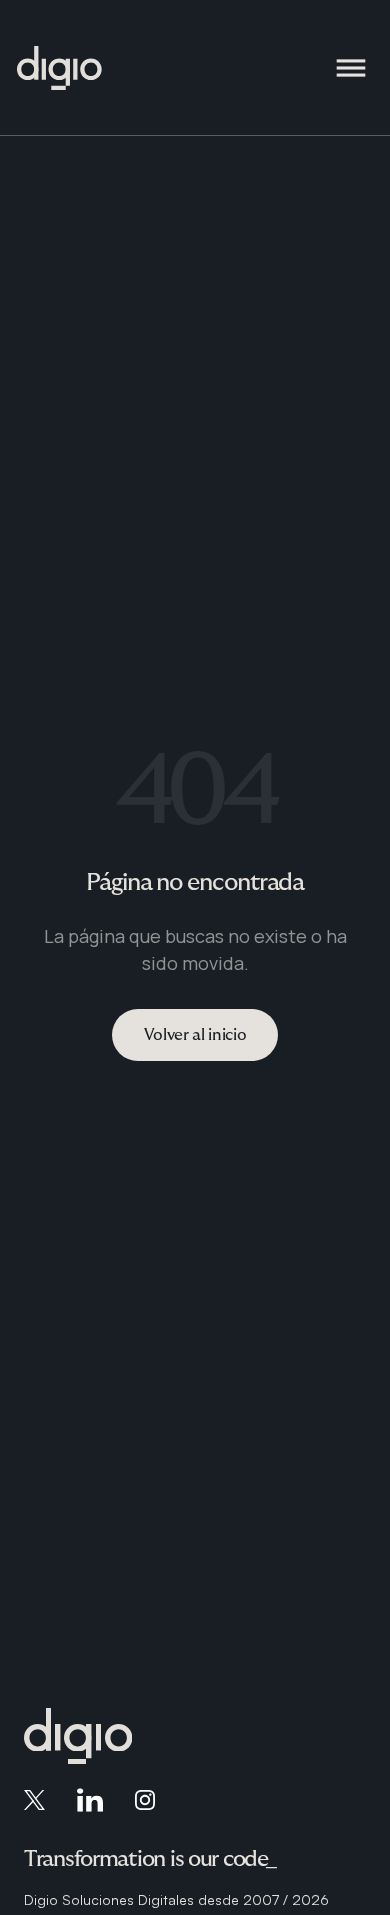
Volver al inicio (195, 1035)
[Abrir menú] (351, 68)
